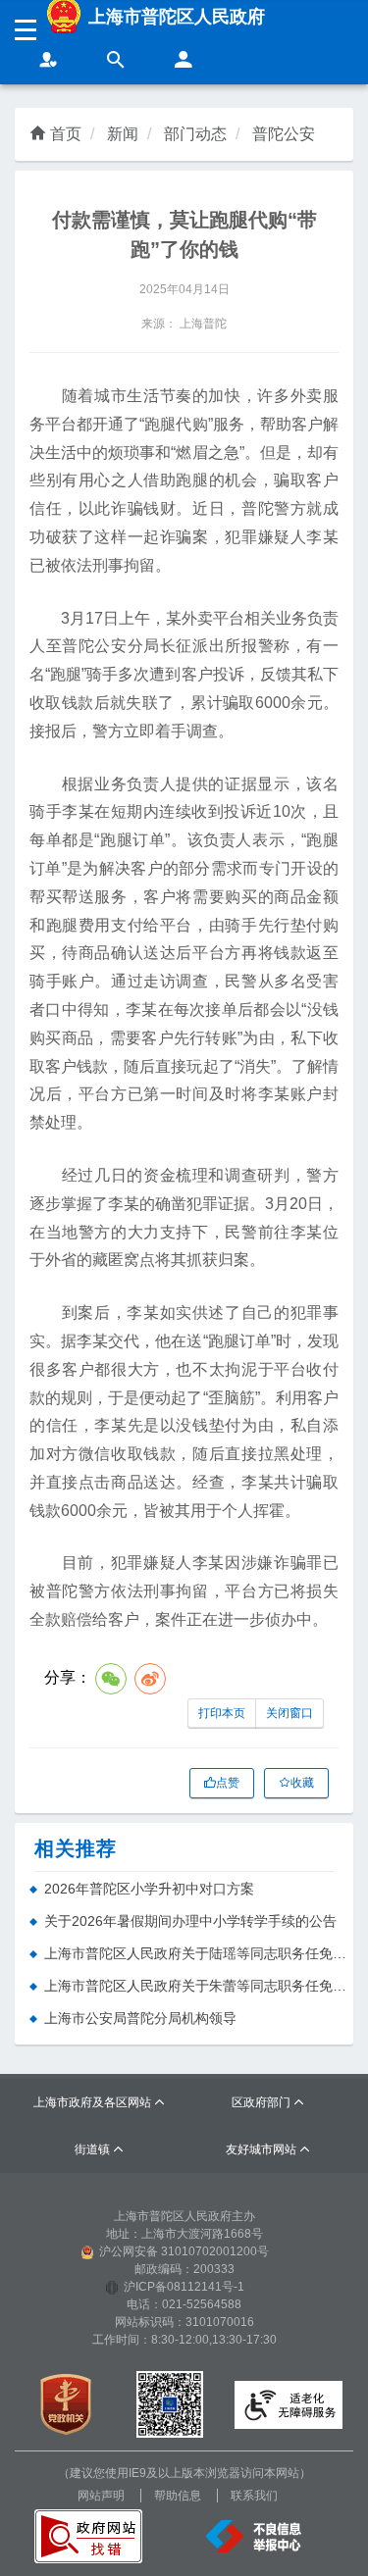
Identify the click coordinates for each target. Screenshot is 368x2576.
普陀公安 (284, 134)
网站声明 (101, 2496)
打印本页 (222, 1713)
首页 (66, 134)
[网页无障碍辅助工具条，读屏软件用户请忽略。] (49, 62)
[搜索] (116, 62)
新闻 (123, 134)
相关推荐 (76, 1848)
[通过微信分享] (111, 1679)
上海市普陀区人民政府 (177, 17)
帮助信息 (178, 2496)
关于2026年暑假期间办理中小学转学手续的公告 (190, 1921)
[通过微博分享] (150, 1679)
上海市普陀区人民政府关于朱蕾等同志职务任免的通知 (199, 1986)
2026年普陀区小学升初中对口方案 (149, 1889)
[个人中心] (184, 62)
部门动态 (195, 134)
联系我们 (254, 2496)
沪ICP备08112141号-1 (184, 2287)
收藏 (302, 1783)
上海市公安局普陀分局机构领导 (140, 2018)
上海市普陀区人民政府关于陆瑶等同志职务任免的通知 (199, 1953)
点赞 (228, 1783)
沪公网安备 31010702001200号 (184, 2251)
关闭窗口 (289, 1713)
